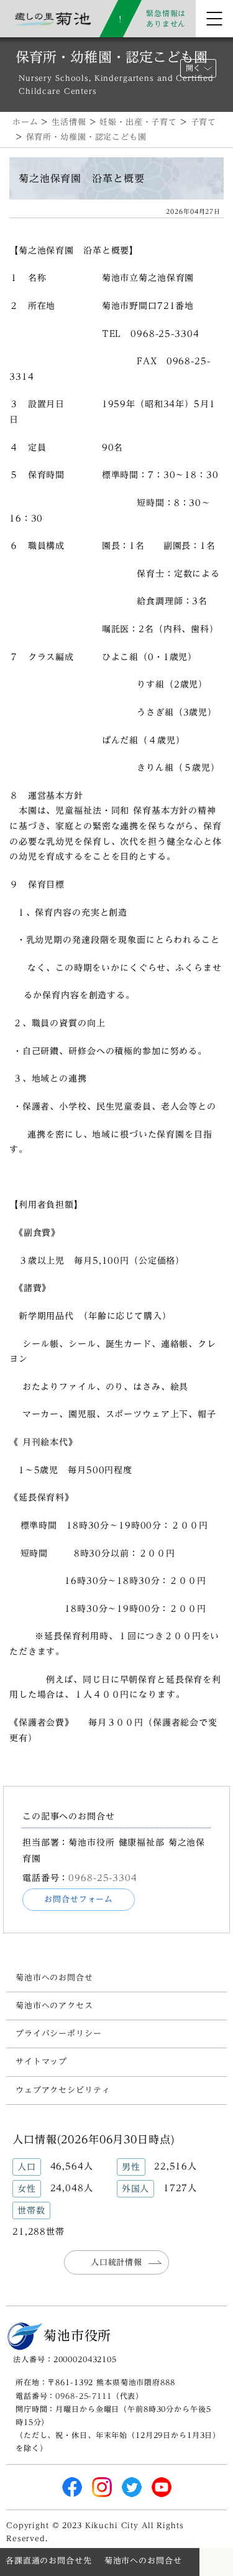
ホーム (25, 122)
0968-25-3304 (103, 1878)
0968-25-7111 (83, 2396)
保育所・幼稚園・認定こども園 (86, 137)
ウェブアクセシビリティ (63, 2090)
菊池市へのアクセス (54, 2006)
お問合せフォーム (79, 1899)
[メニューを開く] (214, 19)
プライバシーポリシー (59, 2034)
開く (193, 68)
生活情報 (69, 122)
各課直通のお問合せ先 (49, 2561)
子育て (204, 122)
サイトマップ (41, 2062)
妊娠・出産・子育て (138, 122)
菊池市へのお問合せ (54, 1978)
